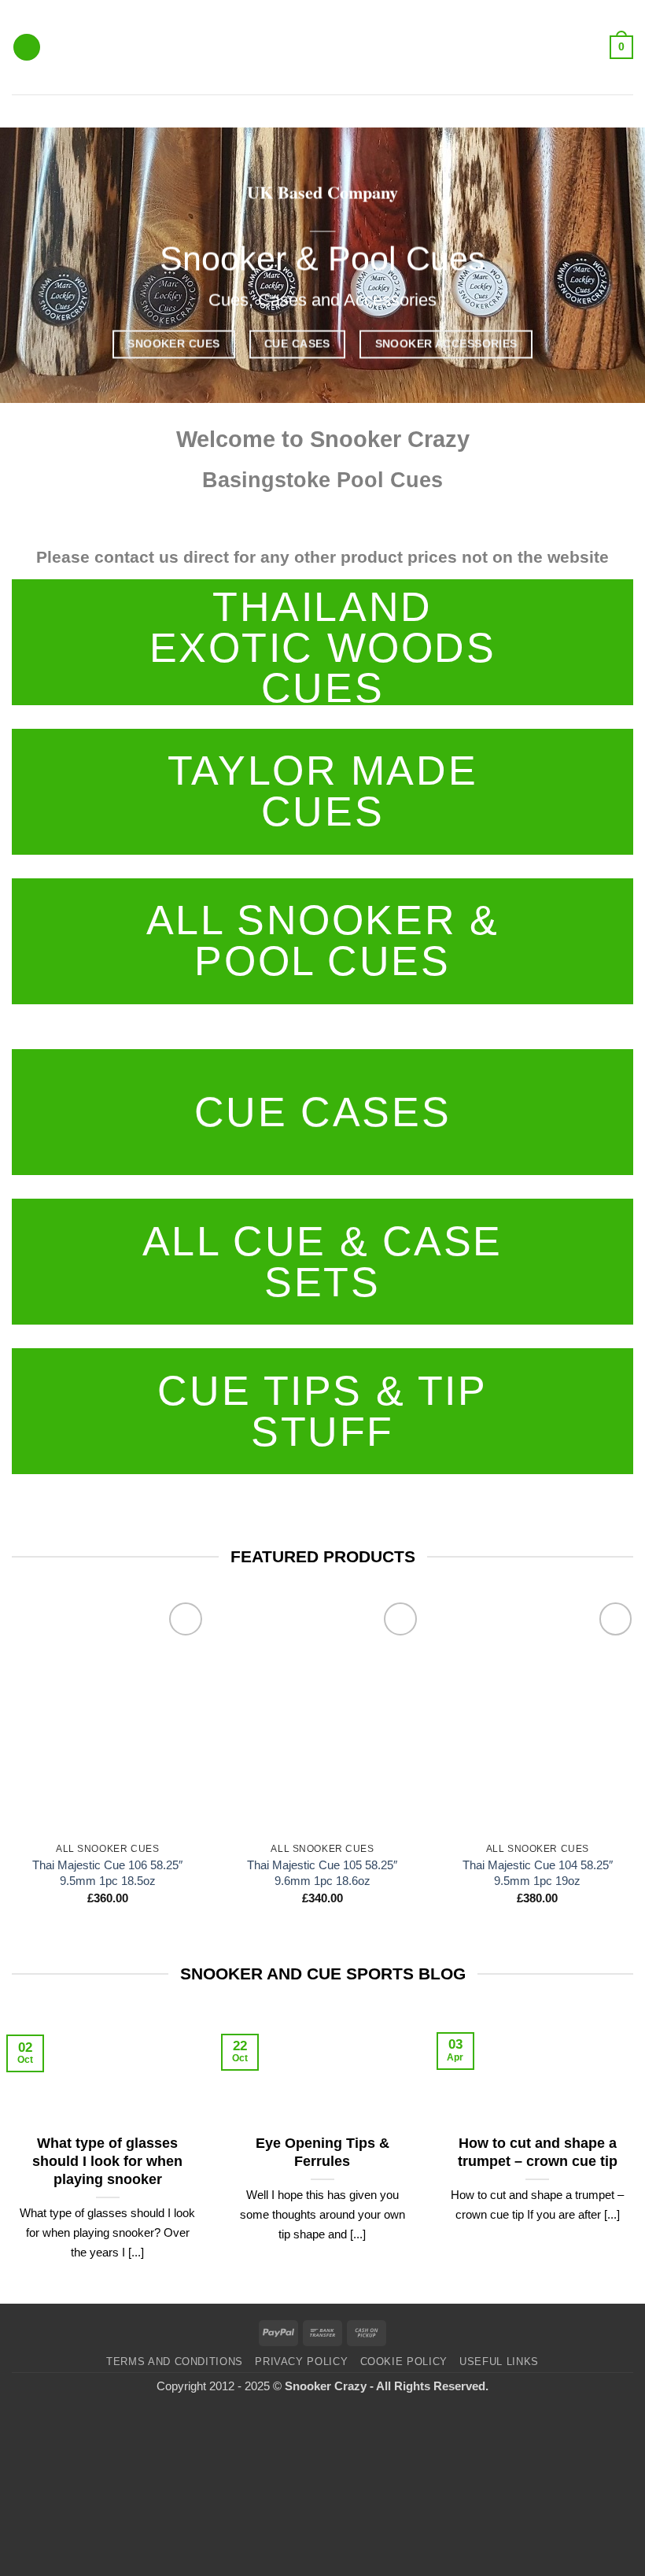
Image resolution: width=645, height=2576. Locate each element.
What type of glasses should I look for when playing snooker (107, 2161)
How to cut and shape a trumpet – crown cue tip (538, 2152)
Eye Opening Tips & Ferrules (322, 2152)
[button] (27, 48)
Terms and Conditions (175, 2362)
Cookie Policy (404, 2362)
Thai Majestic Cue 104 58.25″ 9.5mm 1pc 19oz (538, 1873)
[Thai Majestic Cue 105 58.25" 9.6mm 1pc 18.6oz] (322, 1717)
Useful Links (499, 2362)
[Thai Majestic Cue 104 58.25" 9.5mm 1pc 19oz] (537, 1717)
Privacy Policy (301, 2362)
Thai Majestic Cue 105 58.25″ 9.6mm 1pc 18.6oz (322, 1873)
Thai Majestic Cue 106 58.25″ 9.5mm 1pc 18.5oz (107, 1873)
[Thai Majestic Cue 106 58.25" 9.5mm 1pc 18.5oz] (108, 1717)
